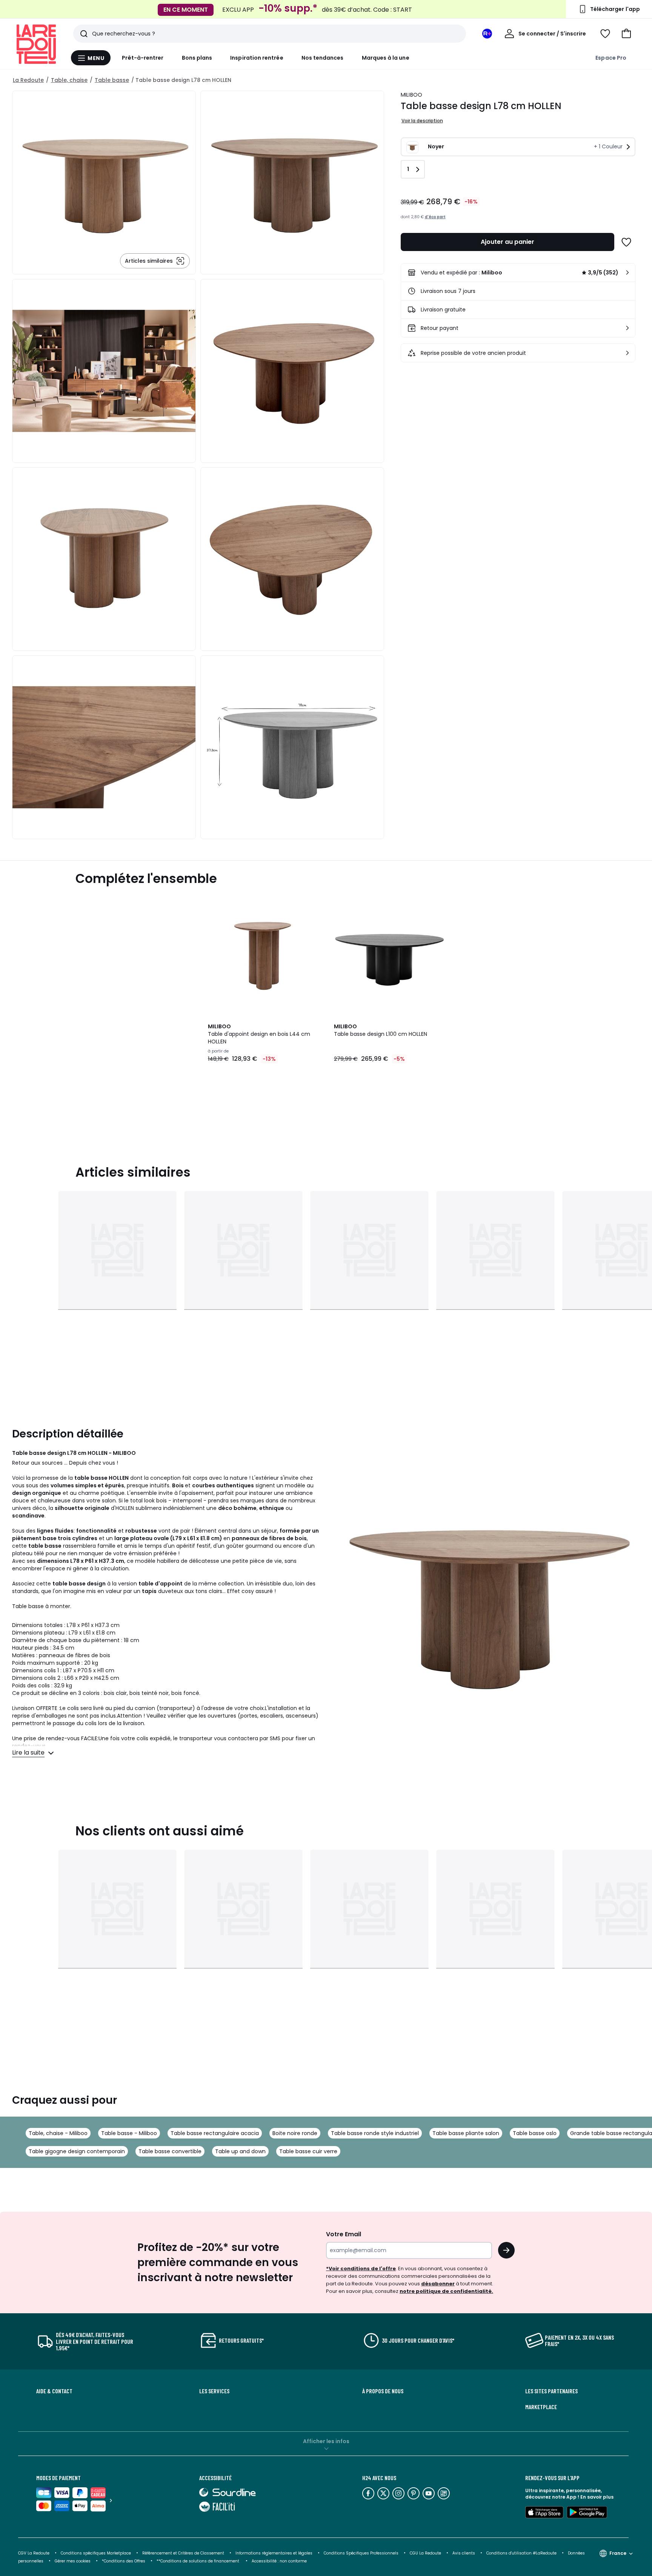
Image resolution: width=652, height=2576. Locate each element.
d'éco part (435, 217)
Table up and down (240, 2151)
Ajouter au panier (507, 242)
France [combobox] (618, 2553)
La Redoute (28, 80)
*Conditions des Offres (124, 2561)
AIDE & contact (54, 2391)
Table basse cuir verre (308, 2151)
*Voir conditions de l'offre (361, 2269)
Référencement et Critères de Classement (183, 2553)
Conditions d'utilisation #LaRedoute (521, 2553)
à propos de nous (383, 2391)
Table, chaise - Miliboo (58, 2133)
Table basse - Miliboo (129, 2133)
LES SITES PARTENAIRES (551, 2391)
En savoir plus (597, 2497)
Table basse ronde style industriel (375, 2133)
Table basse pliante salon (466, 2133)
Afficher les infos (326, 2441)
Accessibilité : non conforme (279, 2561)
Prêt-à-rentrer (143, 58)
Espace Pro (611, 58)
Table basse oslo (535, 2133)
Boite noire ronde (295, 2133)
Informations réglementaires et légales (274, 2553)
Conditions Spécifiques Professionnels (361, 2553)
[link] (518, 273)
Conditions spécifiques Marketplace (96, 2553)
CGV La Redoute (34, 2553)
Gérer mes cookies (73, 2561)
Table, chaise (69, 80)
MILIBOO (412, 95)
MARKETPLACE (541, 2407)
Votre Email (344, 2234)
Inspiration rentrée (257, 58)
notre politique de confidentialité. (446, 2291)
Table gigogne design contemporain (77, 2151)
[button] (626, 34)
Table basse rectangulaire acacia (215, 2133)
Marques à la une (386, 58)
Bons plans (197, 58)
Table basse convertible (170, 2151)
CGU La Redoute (425, 2553)
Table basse (112, 80)
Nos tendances (323, 58)
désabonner (438, 2284)
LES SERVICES (214, 2391)
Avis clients (464, 2553)
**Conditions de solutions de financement (198, 2561)
